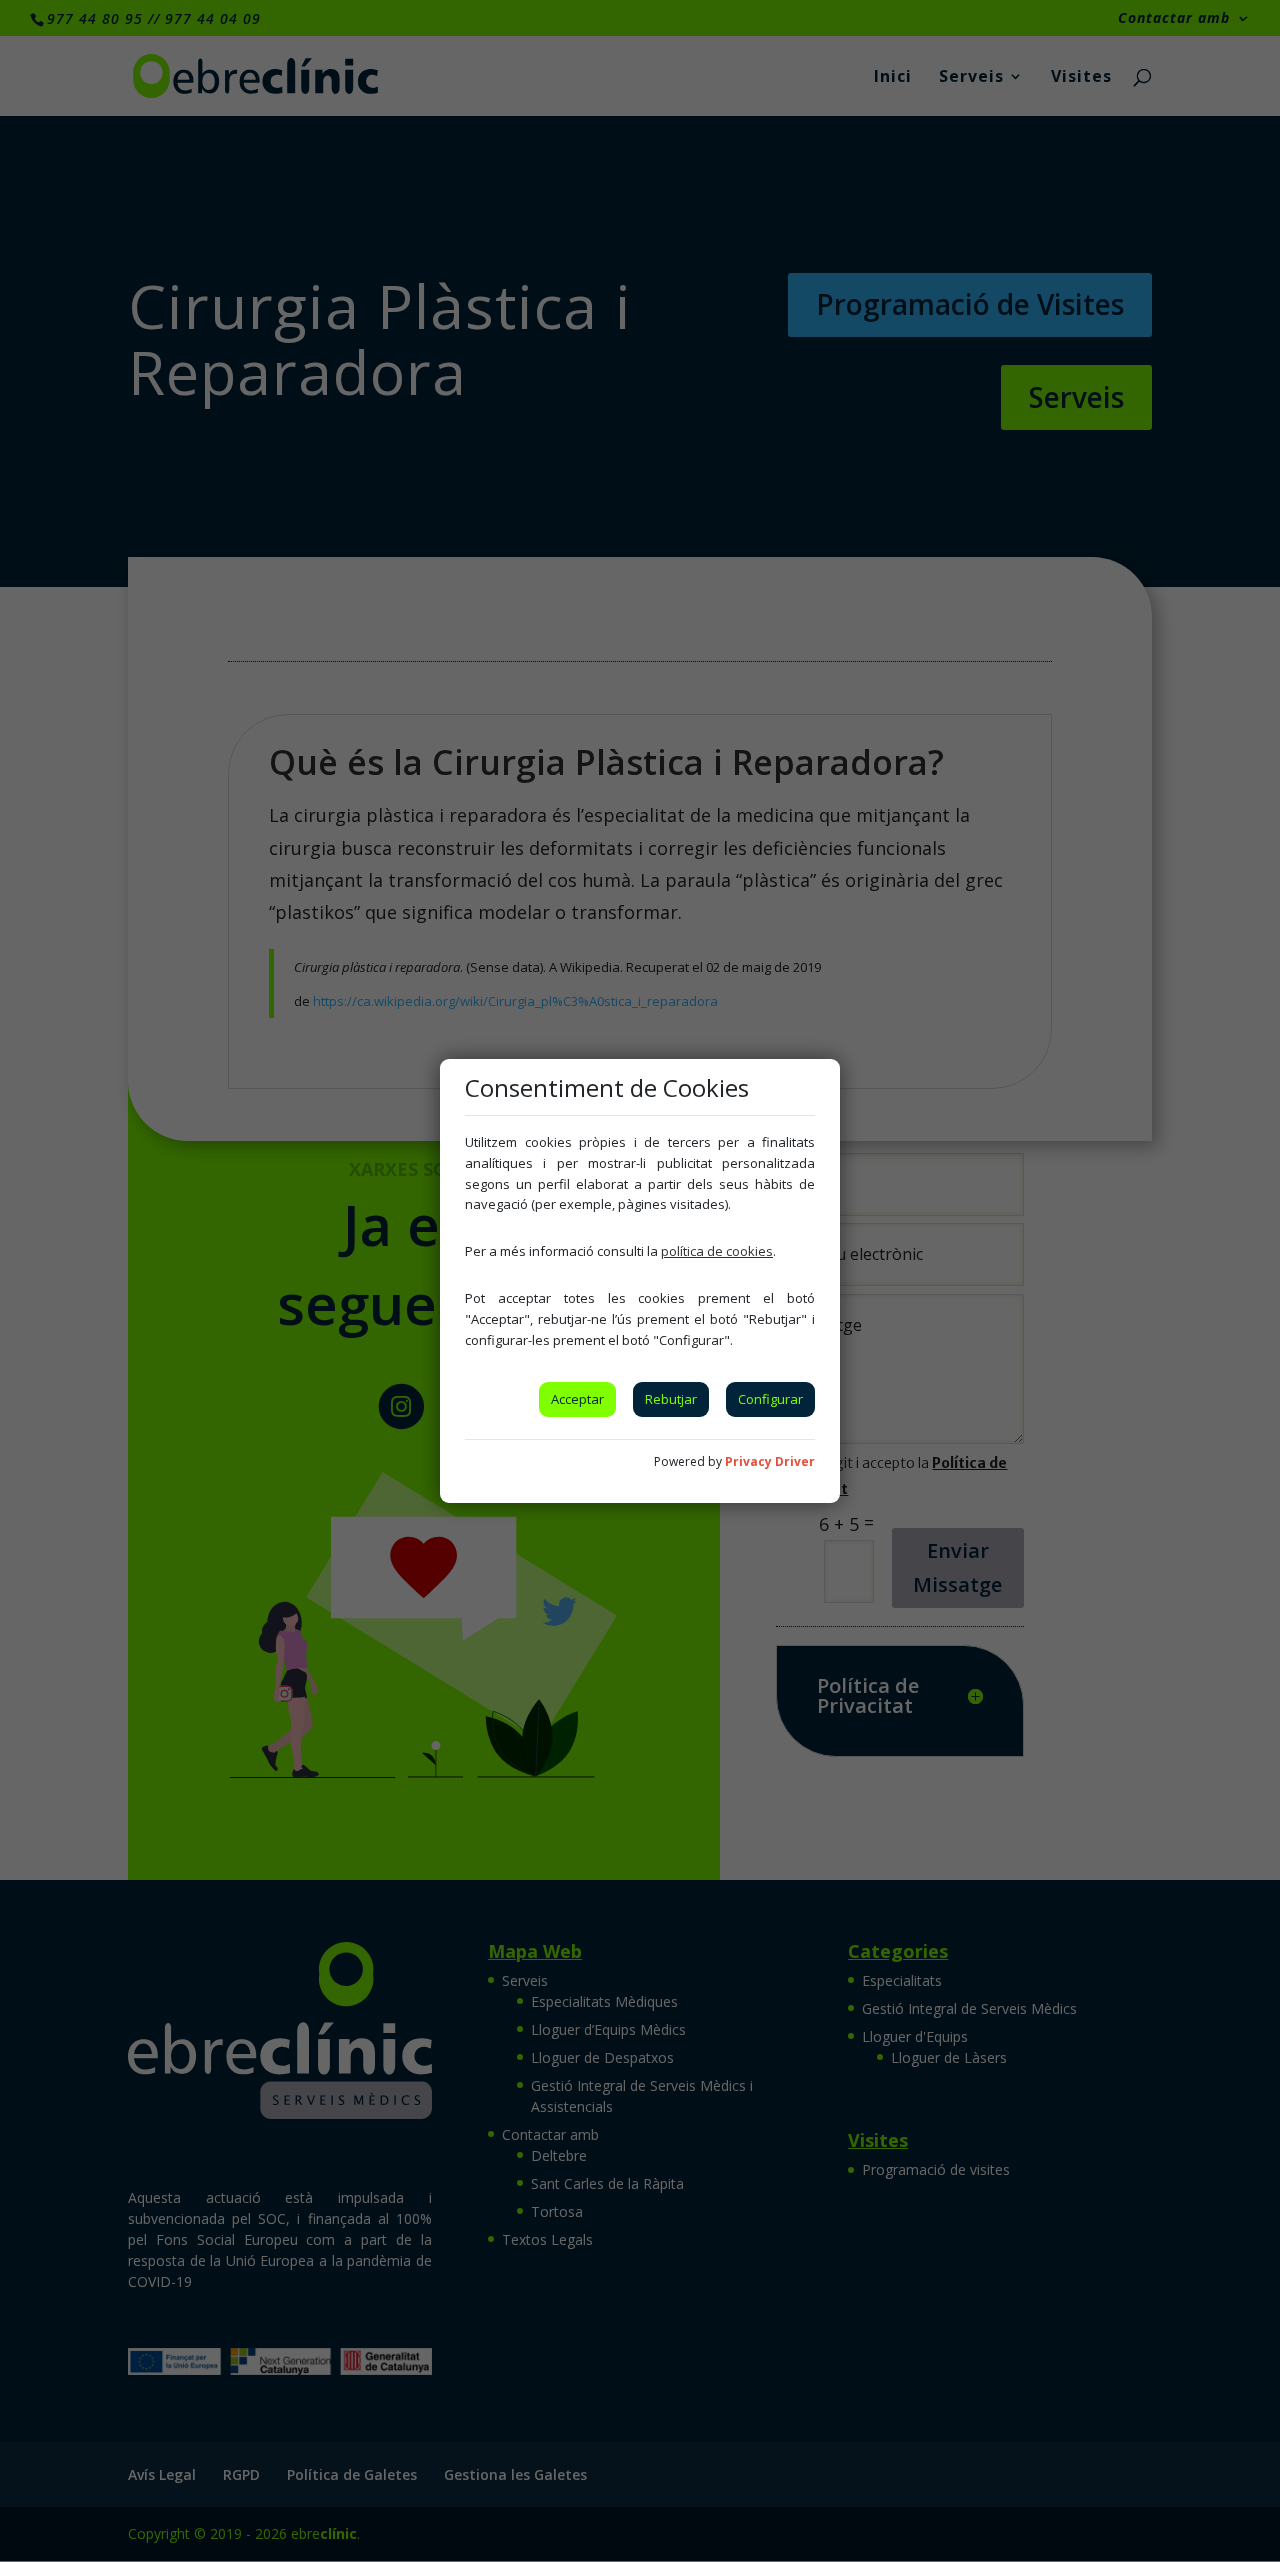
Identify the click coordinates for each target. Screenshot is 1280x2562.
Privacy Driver (770, 1461)
